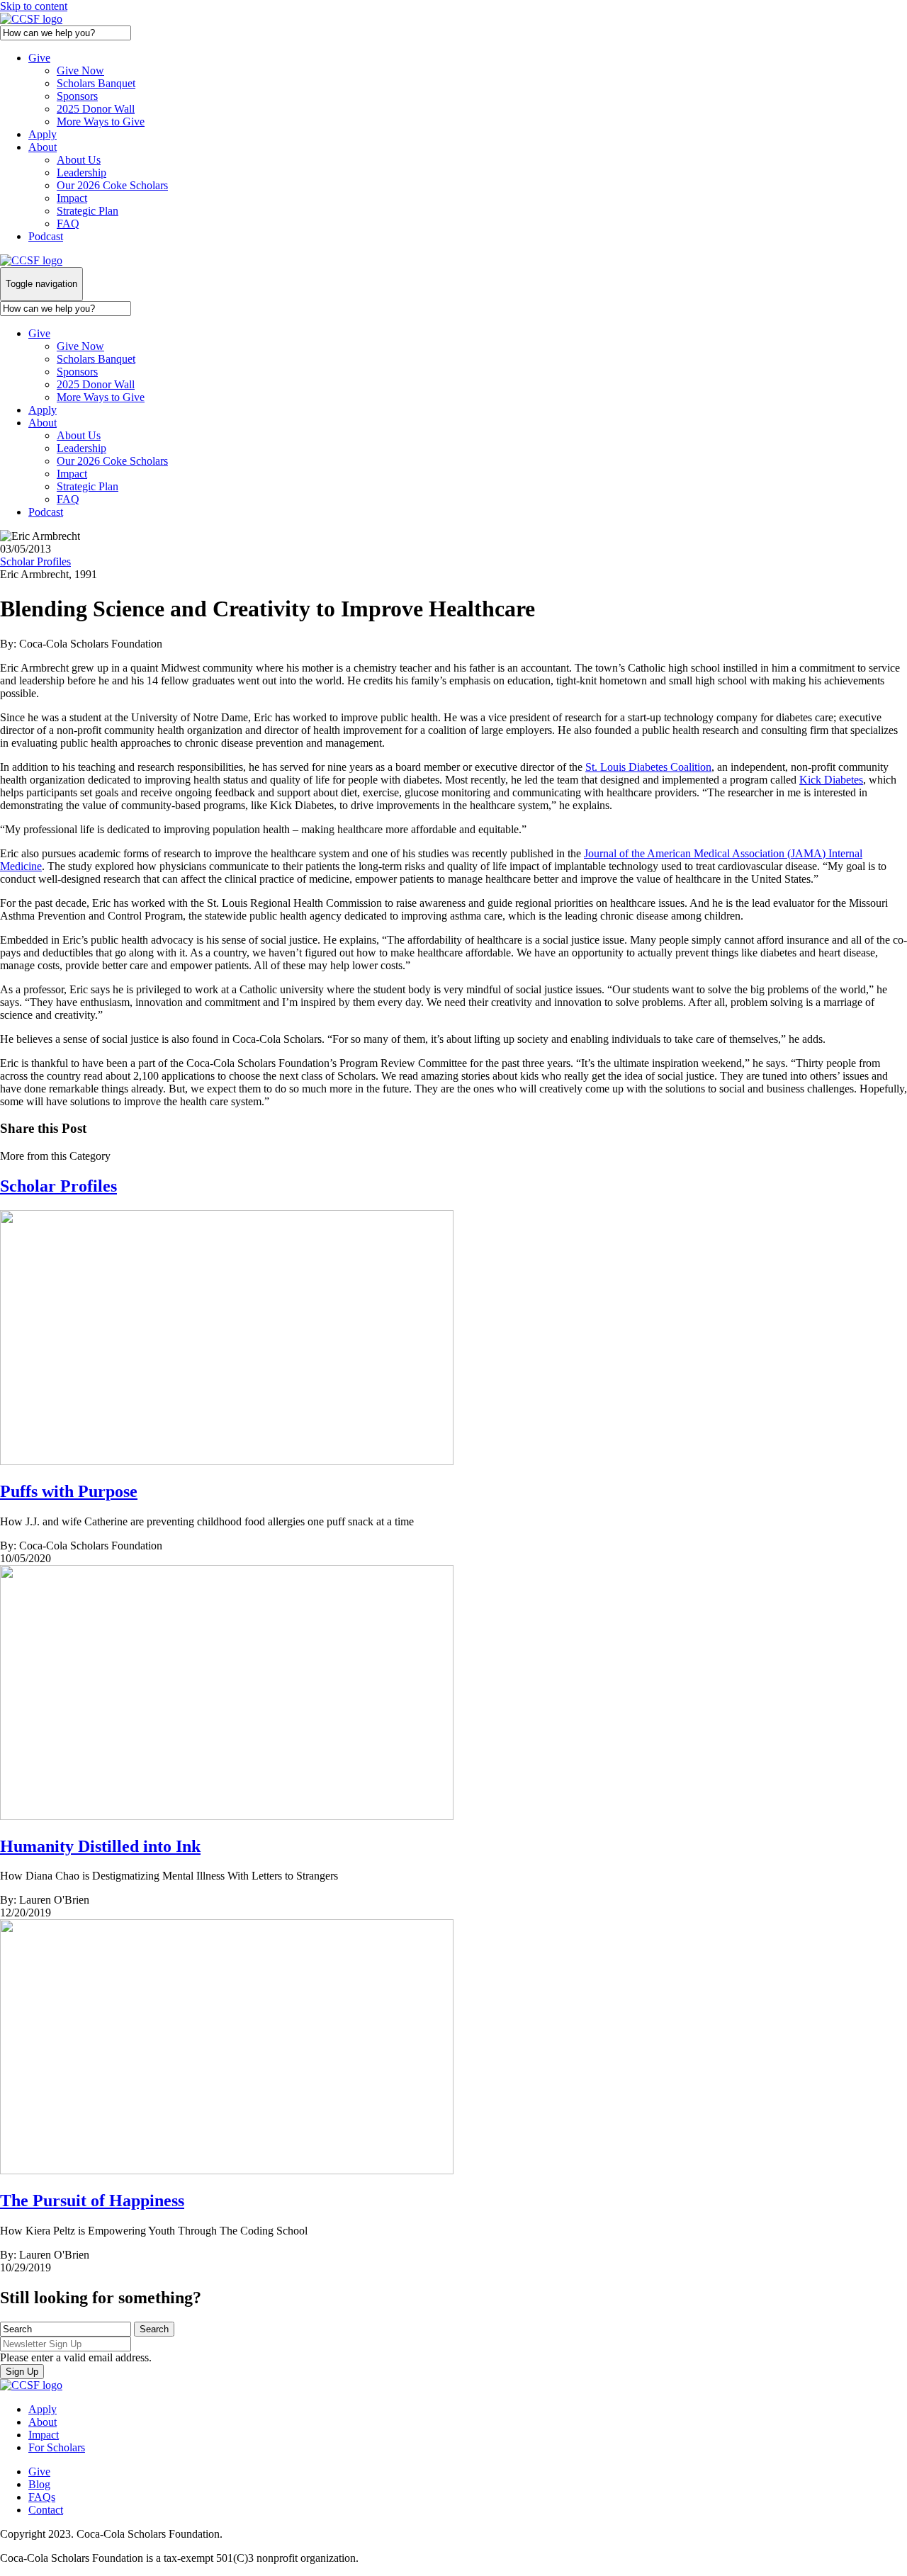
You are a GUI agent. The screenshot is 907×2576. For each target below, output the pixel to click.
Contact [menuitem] (46, 2510)
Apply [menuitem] (43, 2409)
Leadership (81, 173)
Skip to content (34, 6)
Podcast (46, 236)
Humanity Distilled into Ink (100, 1846)
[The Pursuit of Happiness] (227, 2170)
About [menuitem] (43, 2422)
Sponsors (77, 96)
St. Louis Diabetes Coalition (648, 767)
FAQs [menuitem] (42, 2497)
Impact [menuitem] (44, 2435)
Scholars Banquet (96, 83)
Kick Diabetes (831, 780)
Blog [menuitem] (39, 2484)
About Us (79, 160)
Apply (43, 134)
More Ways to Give (101, 122)
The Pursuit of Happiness (92, 2201)
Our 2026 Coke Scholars (112, 185)
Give (39, 58)
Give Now (80, 70)
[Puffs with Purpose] (227, 1461)
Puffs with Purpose (69, 1491)
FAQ (68, 224)
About (43, 147)
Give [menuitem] (39, 2472)
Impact (72, 198)
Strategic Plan (88, 211)
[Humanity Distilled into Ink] (227, 1816)
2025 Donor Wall (96, 109)
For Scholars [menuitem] (57, 2447)
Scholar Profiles (35, 561)
